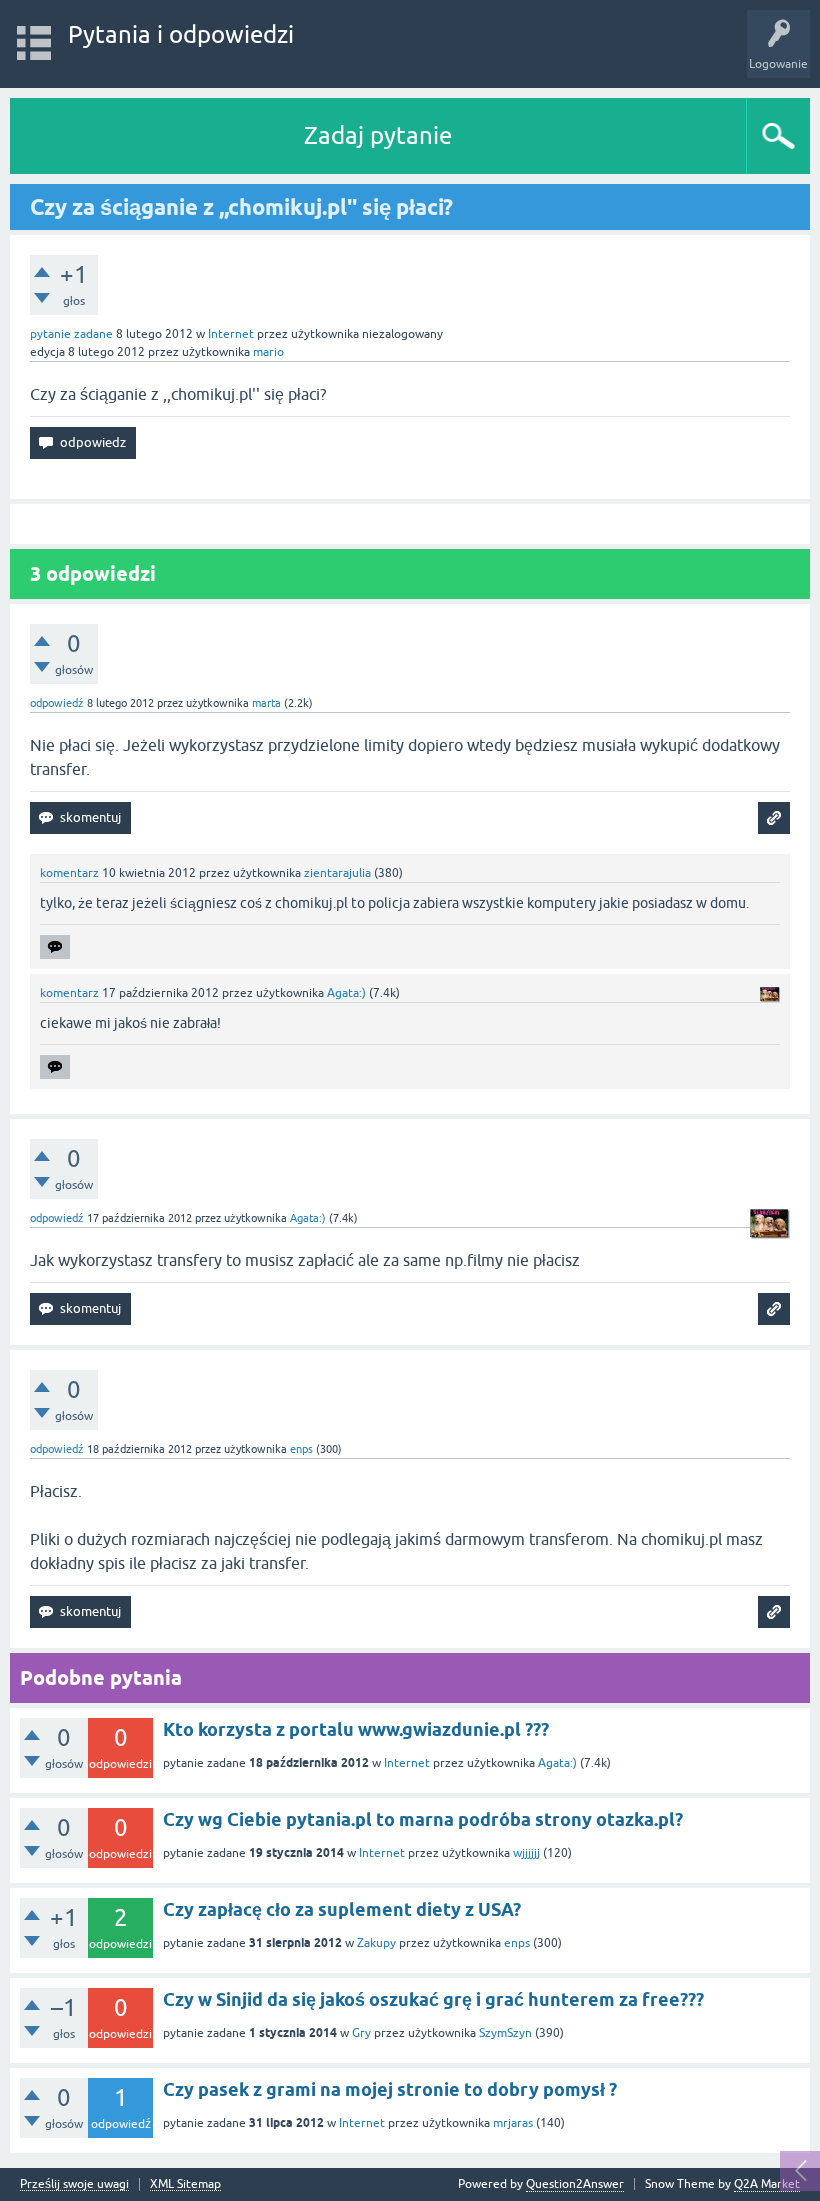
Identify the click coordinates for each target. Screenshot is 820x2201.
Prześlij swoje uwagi (74, 2184)
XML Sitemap (185, 2184)
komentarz (69, 873)
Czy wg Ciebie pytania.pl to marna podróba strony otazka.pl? (423, 1819)
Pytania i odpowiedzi (181, 34)
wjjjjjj (526, 1853)
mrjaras (513, 2123)
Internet (231, 334)
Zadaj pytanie (378, 135)
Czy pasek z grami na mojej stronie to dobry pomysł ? (390, 2089)
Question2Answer (575, 2184)
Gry (361, 2033)
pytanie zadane (71, 334)
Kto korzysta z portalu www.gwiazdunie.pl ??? (356, 1729)
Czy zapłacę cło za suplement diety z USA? (342, 1909)
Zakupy (376, 1943)
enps (517, 1943)
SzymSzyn (505, 2033)
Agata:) (557, 1763)
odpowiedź (57, 703)
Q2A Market (767, 2184)
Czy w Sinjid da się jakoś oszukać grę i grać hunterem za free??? (433, 1999)
